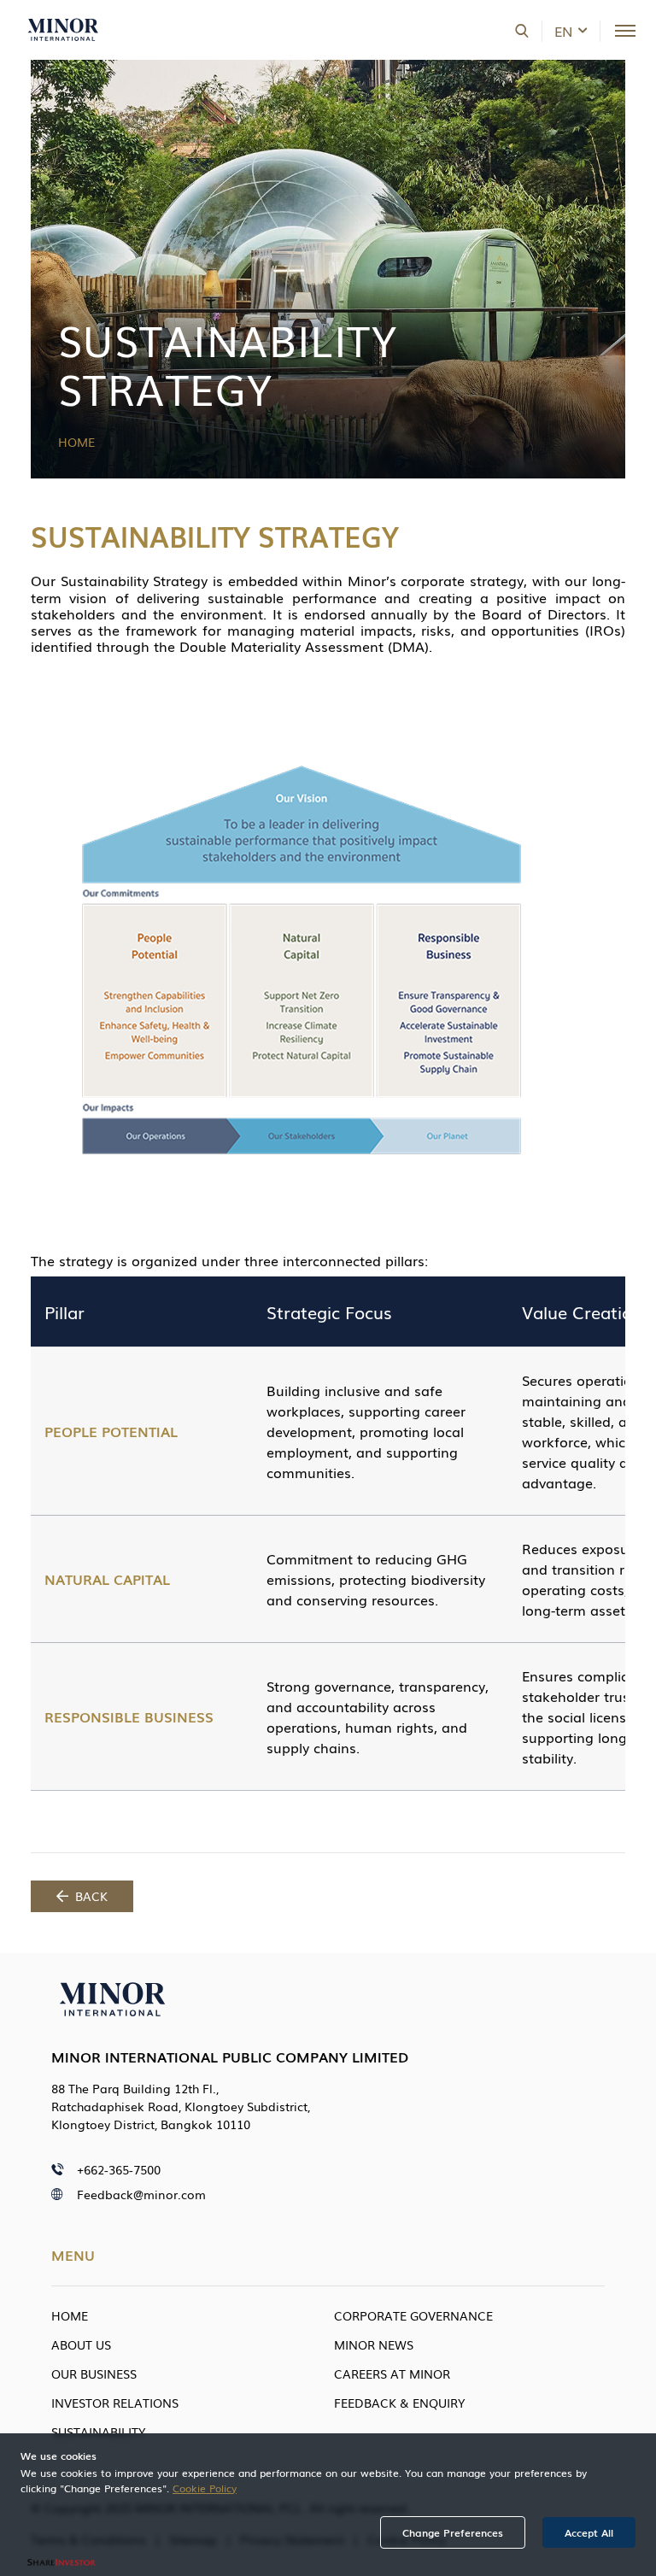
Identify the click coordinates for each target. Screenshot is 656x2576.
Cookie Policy (205, 2488)
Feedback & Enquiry (399, 2403)
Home (76, 442)
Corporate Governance (413, 2315)
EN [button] (563, 31)
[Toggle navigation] (625, 31)
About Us (81, 2344)
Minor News (374, 2344)
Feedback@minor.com (141, 2194)
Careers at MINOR (392, 2374)
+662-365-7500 (119, 2169)
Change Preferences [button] (453, 2532)
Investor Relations (115, 2403)
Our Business (94, 2374)
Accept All (589, 2532)
